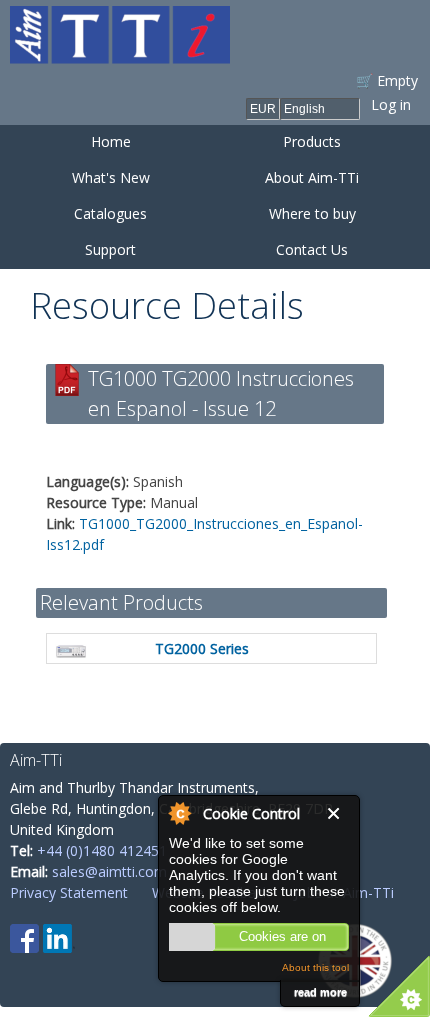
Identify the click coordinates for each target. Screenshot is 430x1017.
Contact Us (312, 249)
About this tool (315, 967)
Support (110, 249)
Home (111, 141)
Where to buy (312, 213)
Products (312, 141)
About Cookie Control (179, 813)
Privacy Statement (69, 892)
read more (320, 992)
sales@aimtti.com (109, 871)
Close (338, 813)
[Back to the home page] (120, 53)
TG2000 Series (202, 648)
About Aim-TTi (312, 177)
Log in (391, 104)
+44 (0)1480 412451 (102, 850)
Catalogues (110, 213)
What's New (111, 177)
